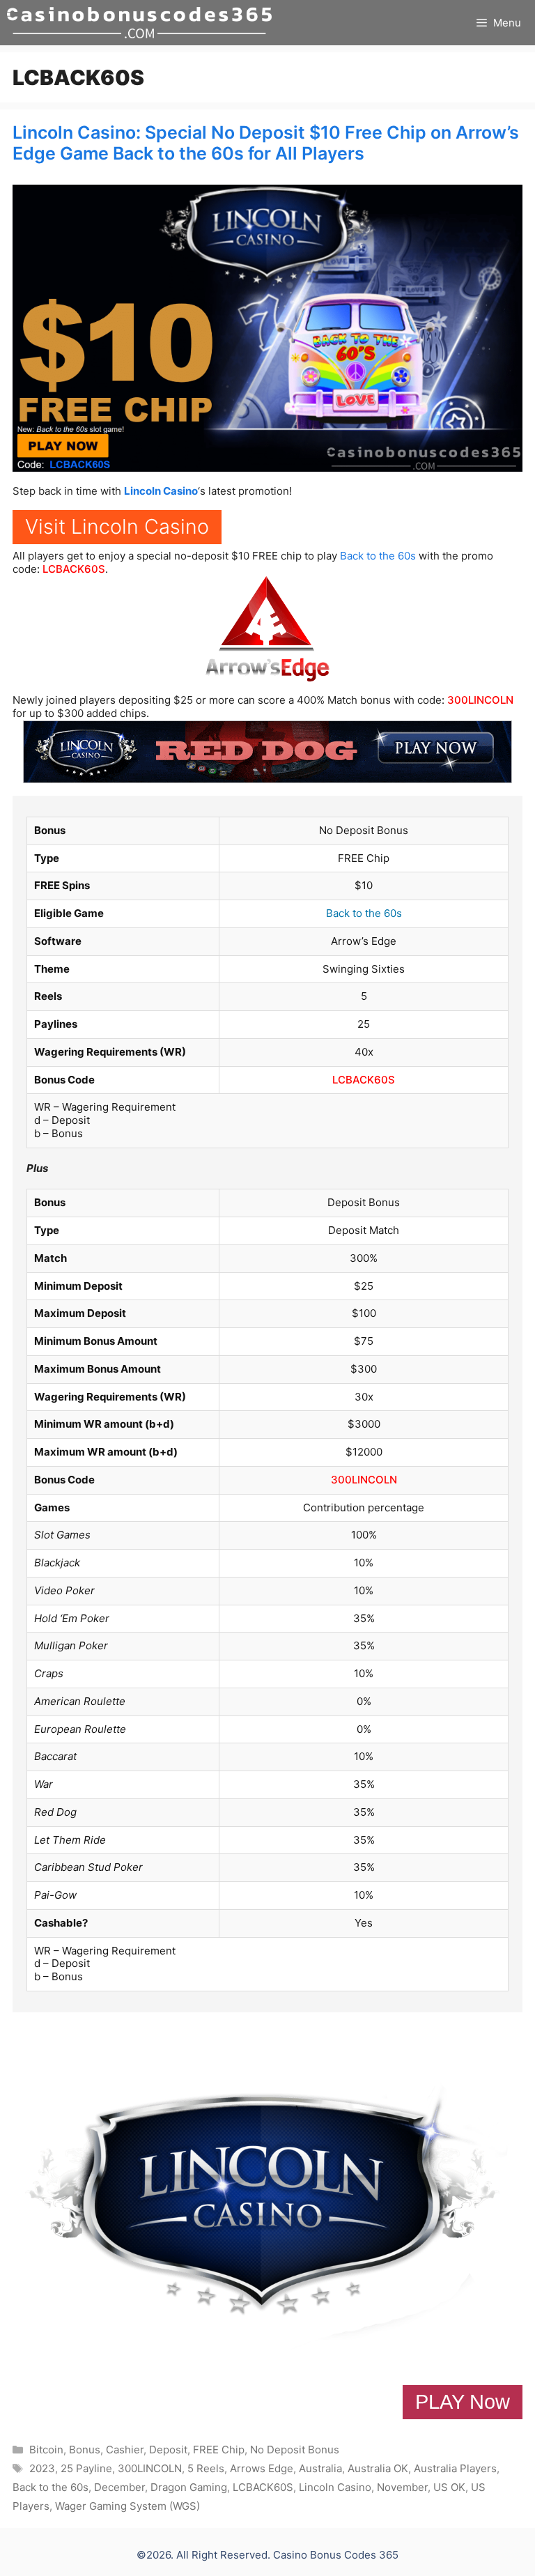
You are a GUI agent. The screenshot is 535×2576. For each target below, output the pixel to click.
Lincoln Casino (161, 491)
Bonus (85, 2450)
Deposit (168, 2450)
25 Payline (86, 2468)
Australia (320, 2468)
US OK (449, 2487)
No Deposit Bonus (295, 2450)
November (402, 2487)
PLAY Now (463, 2402)
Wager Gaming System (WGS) (127, 2506)
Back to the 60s (378, 556)
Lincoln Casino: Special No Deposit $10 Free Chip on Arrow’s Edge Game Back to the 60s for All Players (266, 143)
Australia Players (455, 2468)
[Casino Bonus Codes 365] (139, 23)
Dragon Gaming (189, 2487)
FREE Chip (219, 2450)
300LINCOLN (480, 700)
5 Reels (206, 2468)
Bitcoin (46, 2450)
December (119, 2487)
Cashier (125, 2450)
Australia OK (378, 2468)
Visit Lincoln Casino (117, 526)
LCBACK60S (74, 569)
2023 (42, 2468)
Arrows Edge (262, 2468)
